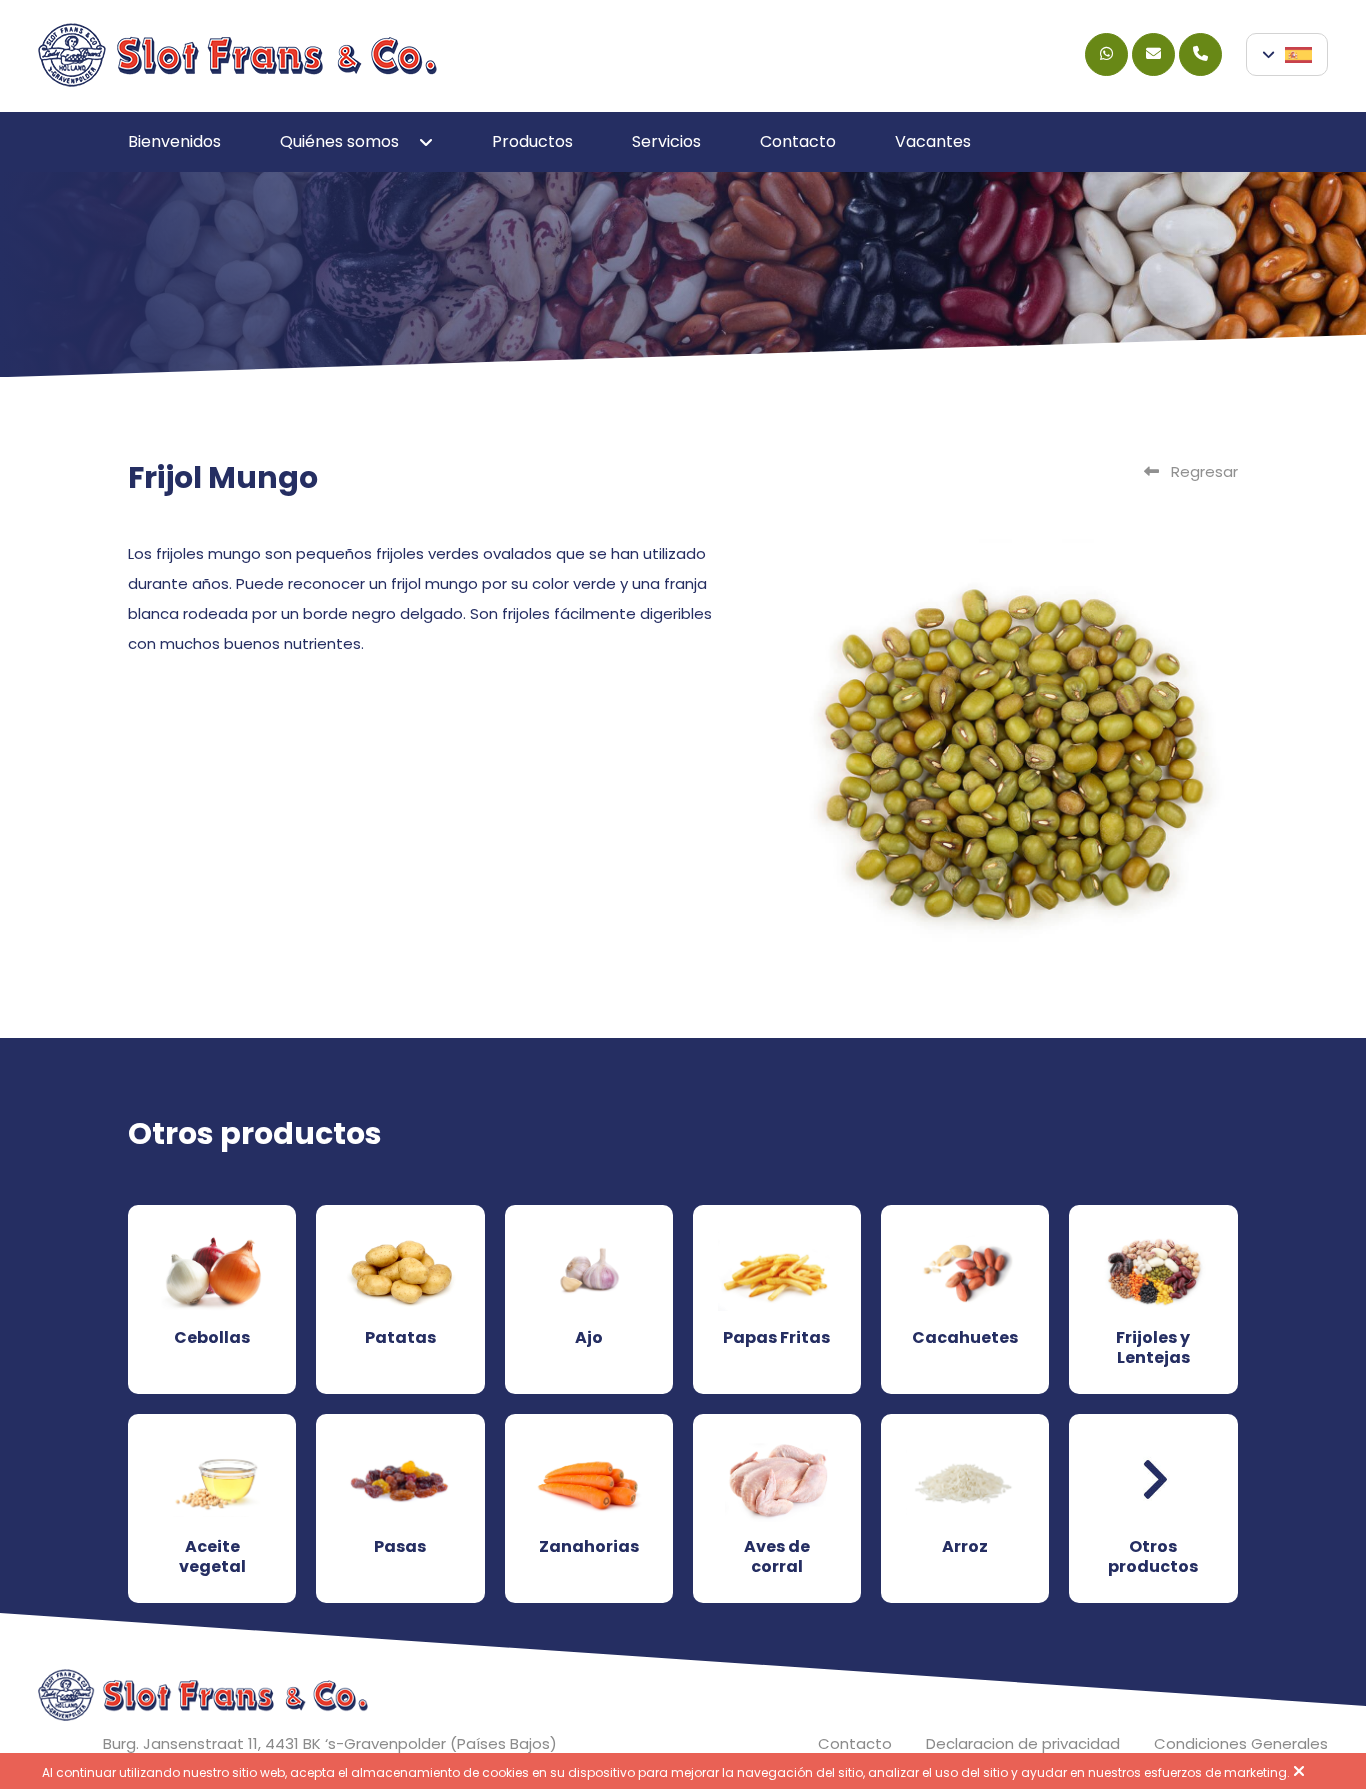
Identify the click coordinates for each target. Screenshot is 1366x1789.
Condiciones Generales (1241, 1743)
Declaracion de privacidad (1023, 1743)
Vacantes (933, 141)
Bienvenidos (174, 141)
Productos (532, 141)
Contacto (798, 141)
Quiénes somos (339, 141)
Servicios (666, 141)
